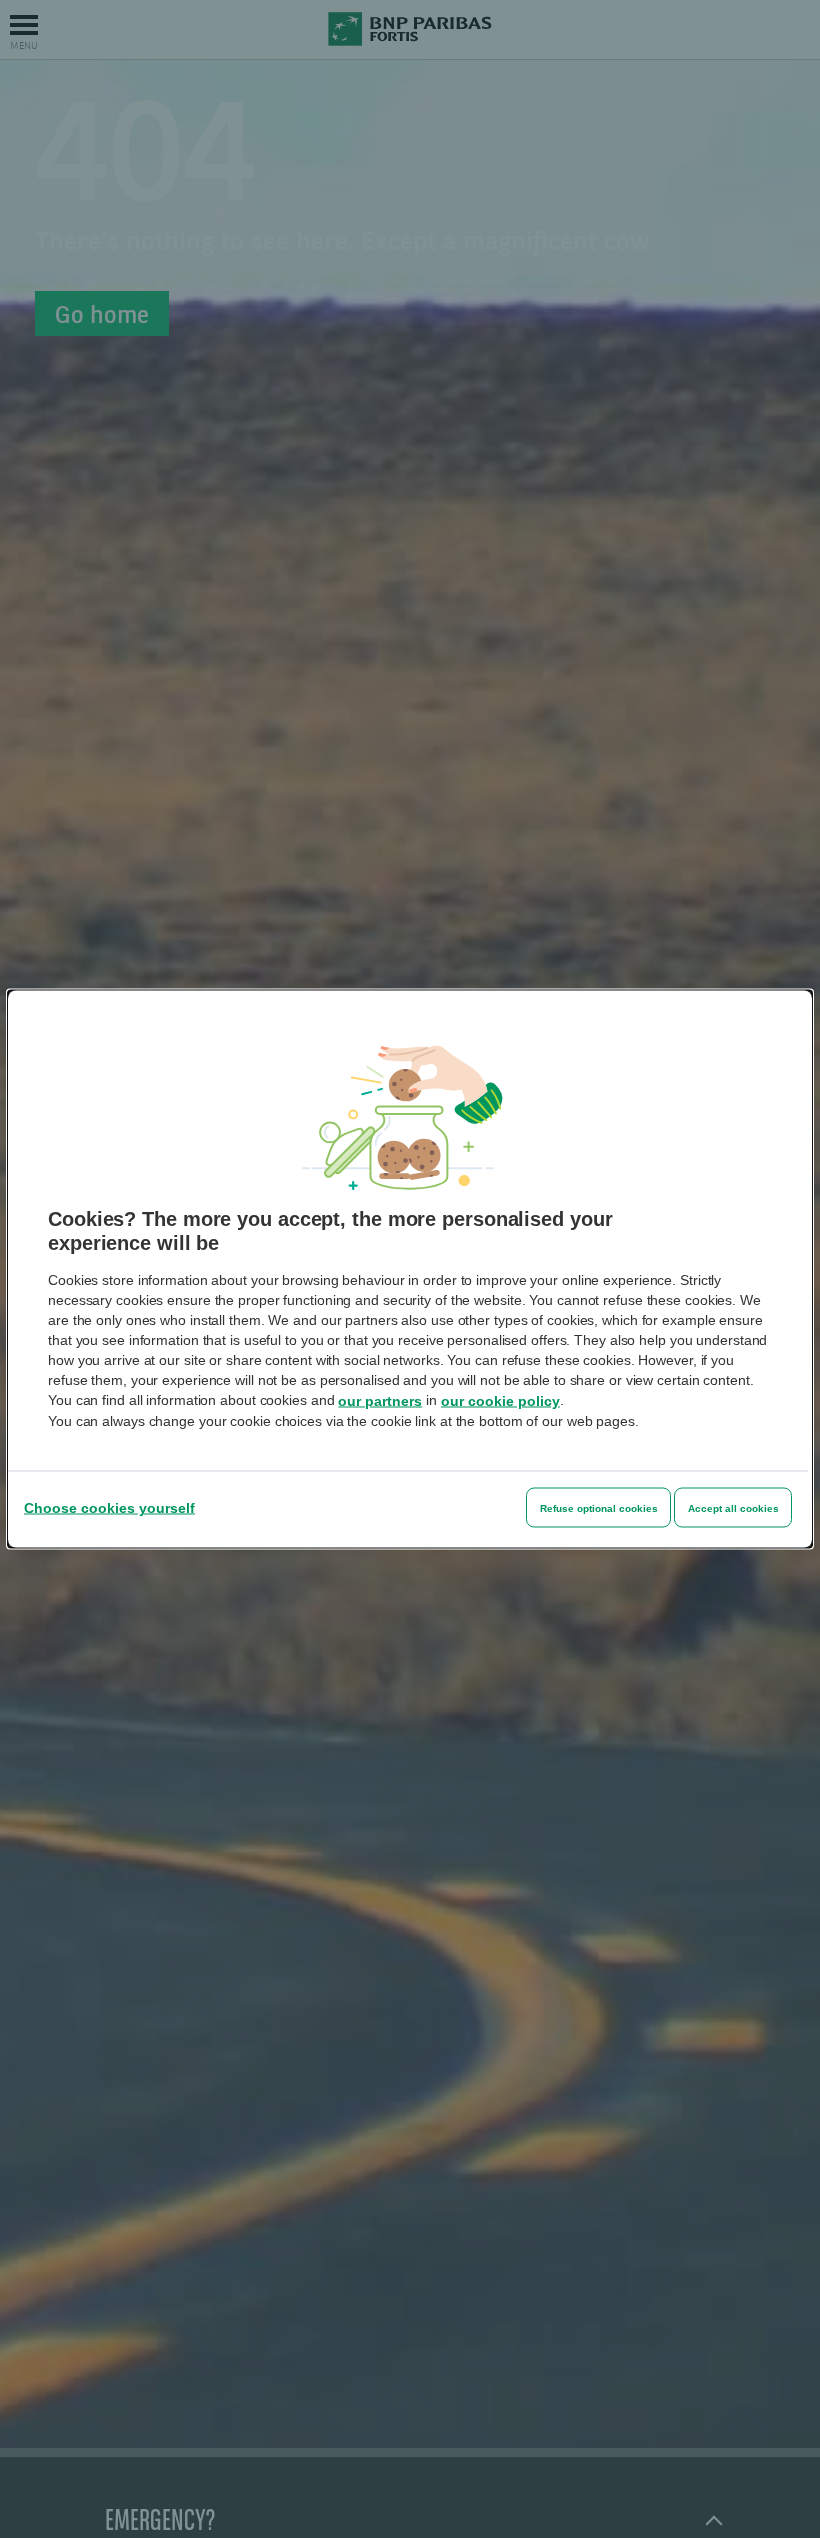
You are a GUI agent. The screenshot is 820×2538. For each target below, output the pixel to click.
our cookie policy (500, 1401)
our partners (380, 1401)
